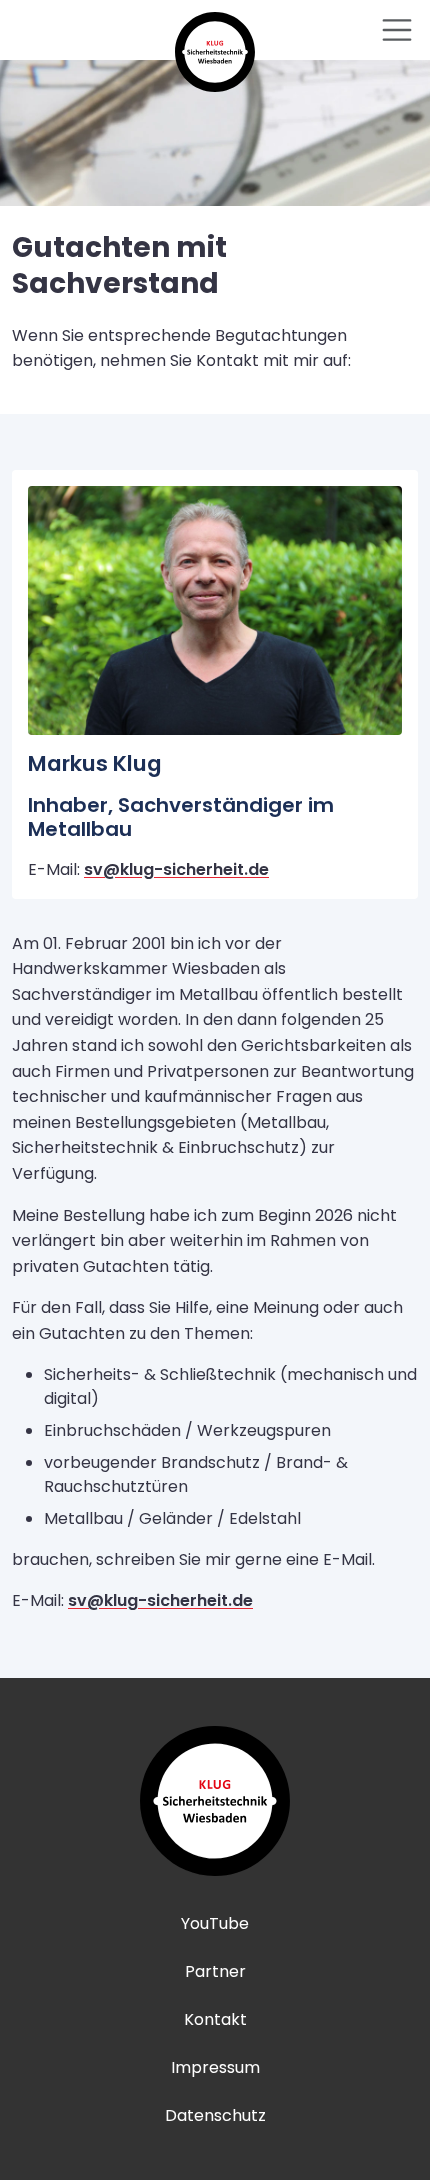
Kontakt (215, 2019)
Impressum (215, 2067)
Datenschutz (215, 2115)
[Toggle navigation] (397, 30)
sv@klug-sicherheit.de (176, 869)
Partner (215, 1971)
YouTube (215, 1923)
